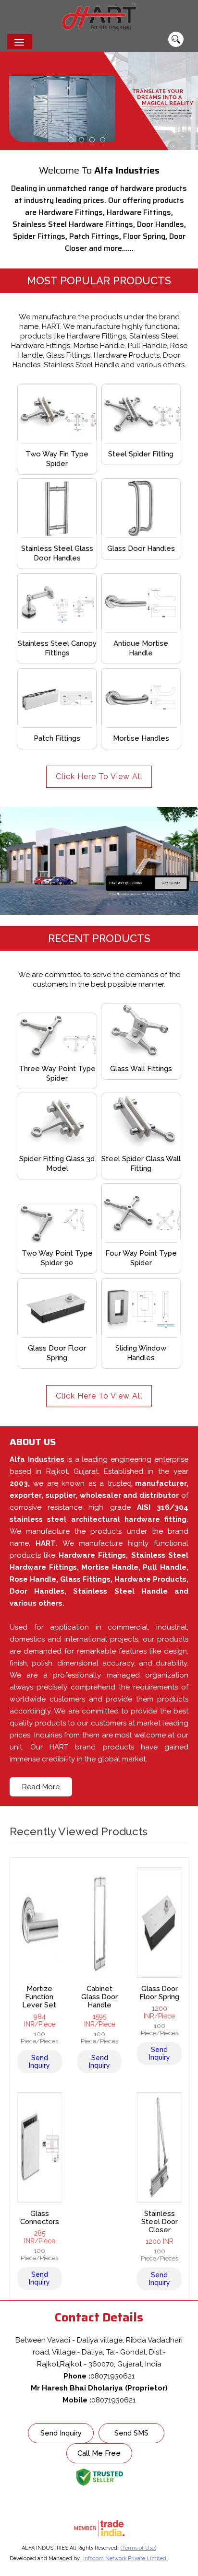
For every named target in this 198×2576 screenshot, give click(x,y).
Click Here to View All (99, 776)
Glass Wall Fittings (141, 1069)
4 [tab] (103, 140)
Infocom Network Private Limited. (125, 2559)
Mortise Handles (141, 738)
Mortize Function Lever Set (39, 1997)
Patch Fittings (57, 738)
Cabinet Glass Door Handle (99, 1997)
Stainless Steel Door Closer (160, 2221)
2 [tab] (81, 140)
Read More (41, 1787)
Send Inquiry (39, 2062)
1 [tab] (71, 140)
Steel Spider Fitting (141, 454)
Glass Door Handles (141, 548)
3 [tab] (92, 140)
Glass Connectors (40, 2217)
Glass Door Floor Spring (160, 1993)
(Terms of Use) (138, 2548)
